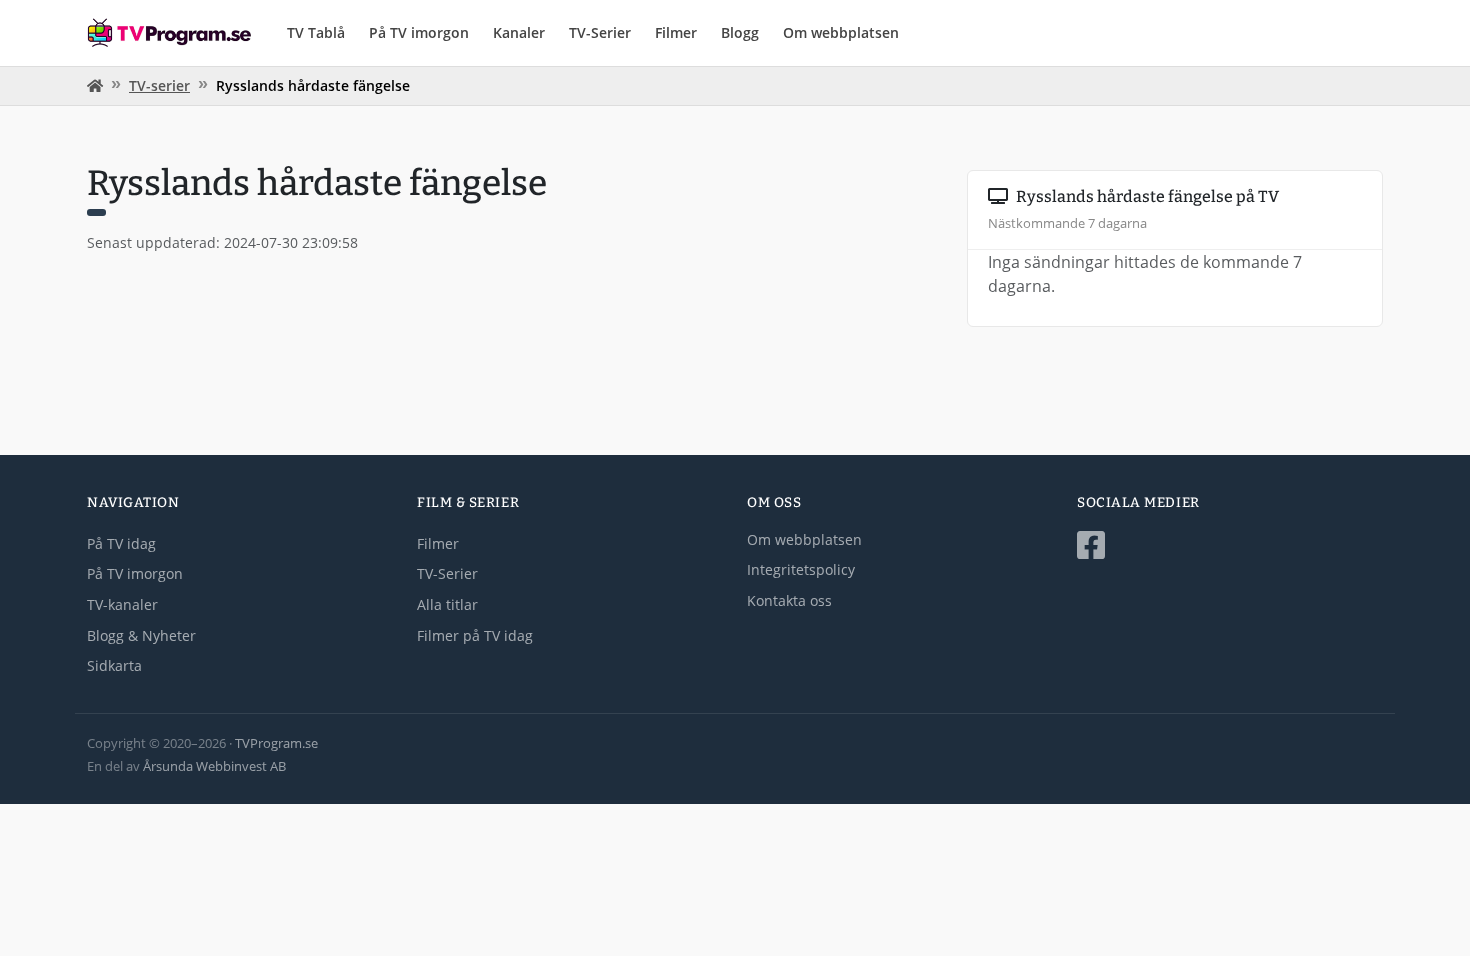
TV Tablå (316, 32)
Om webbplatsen (841, 32)
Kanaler (519, 32)
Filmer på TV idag (475, 635)
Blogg (740, 32)
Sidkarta (114, 665)
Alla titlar (447, 604)
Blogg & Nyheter (141, 635)
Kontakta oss (789, 600)
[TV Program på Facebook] (1230, 545)
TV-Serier (600, 32)
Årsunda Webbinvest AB (214, 766)
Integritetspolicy (801, 569)
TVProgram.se (276, 743)
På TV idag (121, 543)
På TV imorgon (419, 32)
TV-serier (159, 85)
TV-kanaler (122, 604)
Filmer (676, 32)
